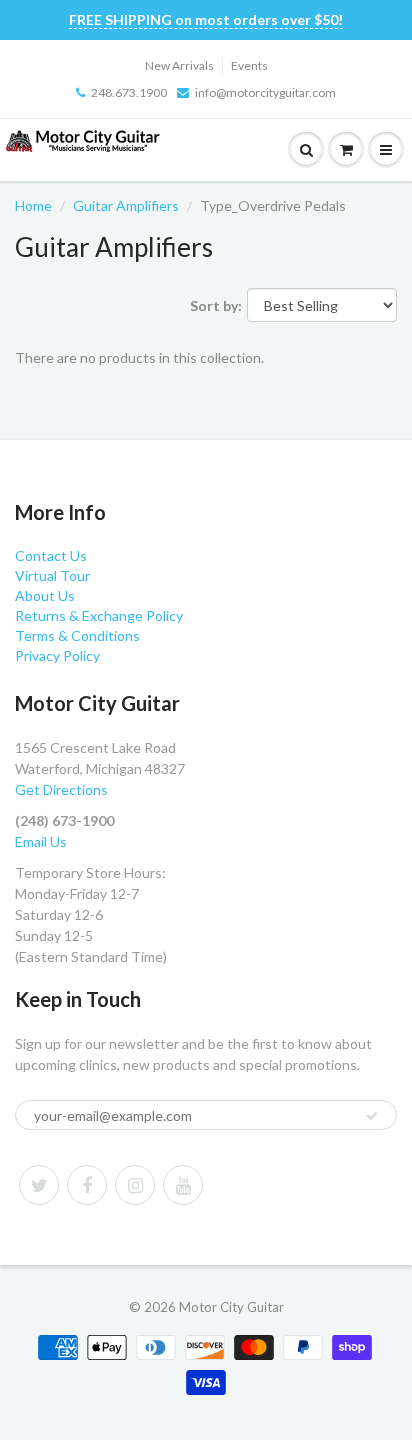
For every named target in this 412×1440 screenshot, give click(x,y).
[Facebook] (87, 1185)
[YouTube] (183, 1185)
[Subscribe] (372, 1116)
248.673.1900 (129, 92)
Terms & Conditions (77, 635)
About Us (45, 595)
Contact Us (51, 555)
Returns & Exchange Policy (99, 615)
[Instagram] (135, 1185)
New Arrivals (179, 65)
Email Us (41, 841)
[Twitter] (39, 1185)
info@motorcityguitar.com (265, 92)
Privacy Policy (57, 655)
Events (249, 65)
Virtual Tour (52, 575)
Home (33, 205)
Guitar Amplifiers (126, 205)
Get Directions (61, 789)
